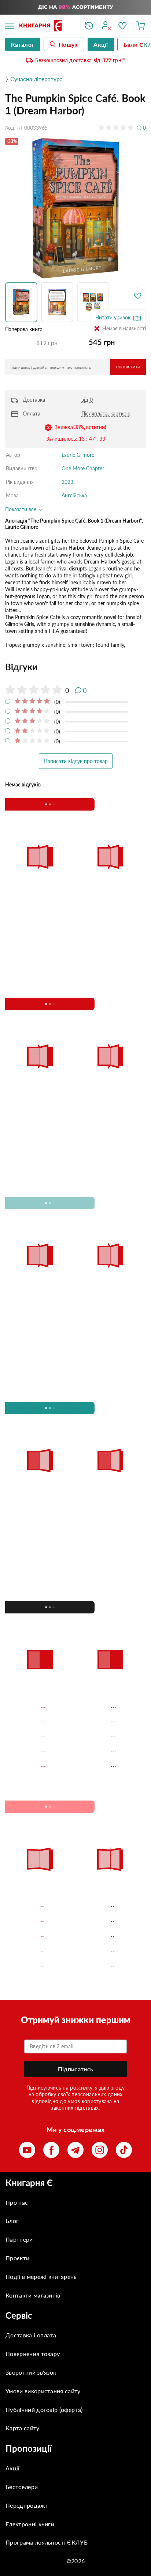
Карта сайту (23, 2428)
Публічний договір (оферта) (44, 2410)
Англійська (74, 495)
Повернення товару (33, 2354)
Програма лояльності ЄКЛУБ (47, 2542)
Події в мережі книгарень (41, 2277)
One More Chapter (83, 468)
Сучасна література (36, 79)
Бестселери (22, 2487)
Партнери (19, 2239)
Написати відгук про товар (76, 761)
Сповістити (128, 367)
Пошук (68, 44)
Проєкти (17, 2258)
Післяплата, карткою (106, 413)
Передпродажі (26, 2505)
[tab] (75, 667)
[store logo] (47, 26)
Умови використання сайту (43, 2391)
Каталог (23, 44)
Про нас (17, 2202)
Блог (12, 2221)
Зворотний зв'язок (31, 2372)
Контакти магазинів (33, 2295)
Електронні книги (30, 2524)
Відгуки (21, 667)
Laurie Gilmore (78, 455)
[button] (23, 302)
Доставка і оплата (31, 2335)
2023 (67, 482)
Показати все (21, 509)
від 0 (87, 400)
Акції (13, 2468)
